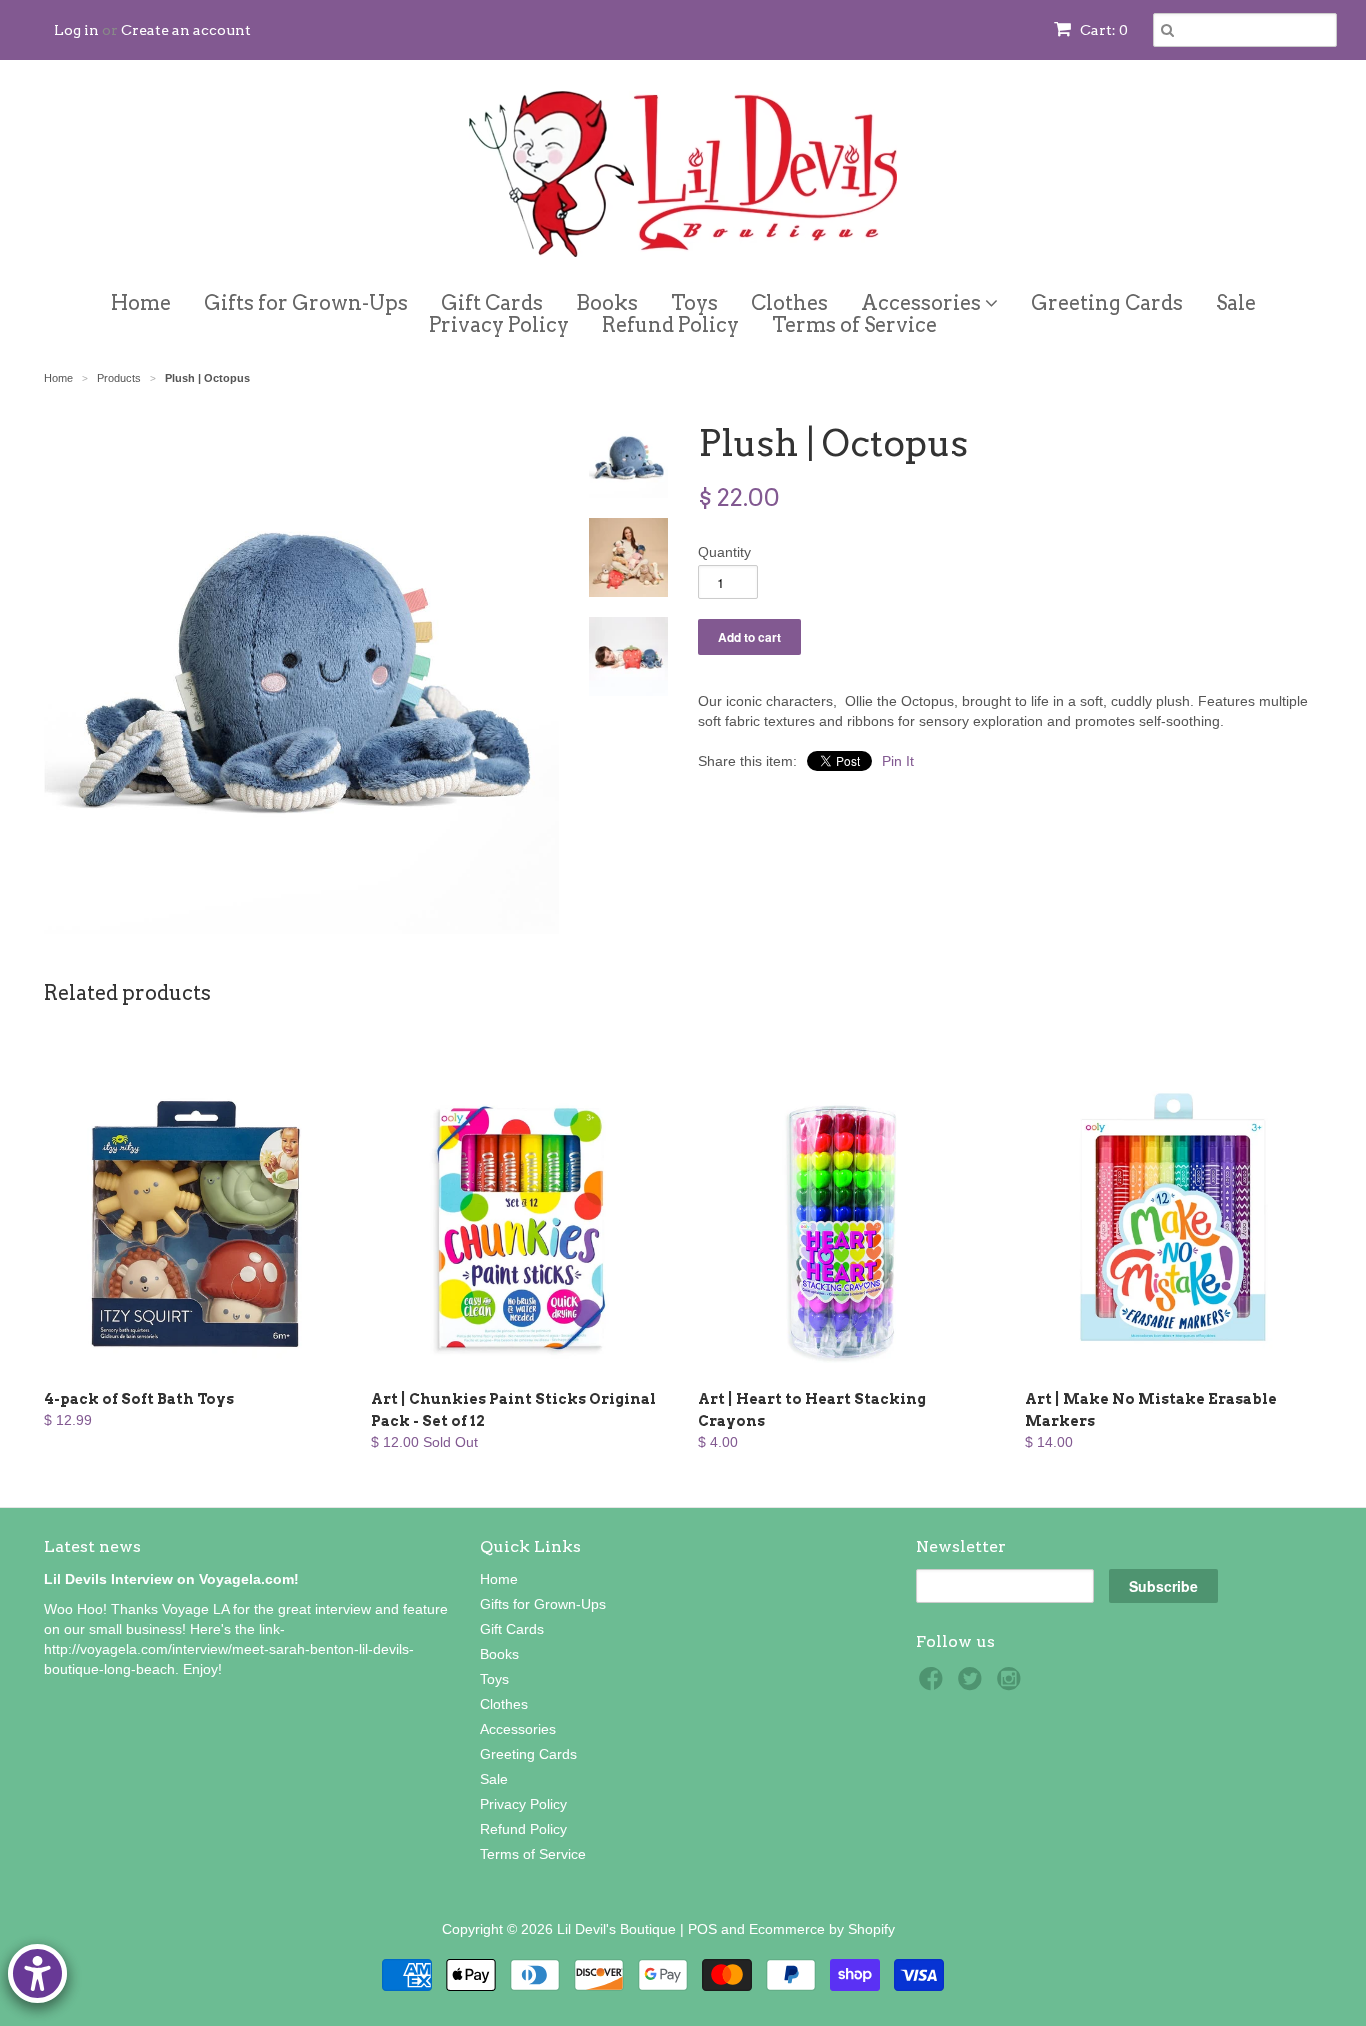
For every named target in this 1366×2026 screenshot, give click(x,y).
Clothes (789, 303)
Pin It (898, 761)
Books (607, 303)
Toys (694, 303)
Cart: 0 (1102, 30)
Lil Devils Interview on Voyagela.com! (171, 1579)
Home (141, 303)
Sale (1236, 303)
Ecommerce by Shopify (822, 1929)
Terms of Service (854, 325)
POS (702, 1929)
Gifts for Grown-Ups (306, 303)
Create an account (186, 30)
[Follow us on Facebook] (934, 1684)
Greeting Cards (1107, 303)
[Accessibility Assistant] (37, 1973)
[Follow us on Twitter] (973, 1684)
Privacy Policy (499, 325)
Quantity (724, 552)
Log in (76, 30)
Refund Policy (670, 325)
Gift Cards (492, 303)
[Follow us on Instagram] (1012, 1684)
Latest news (92, 1546)
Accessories (923, 299)
